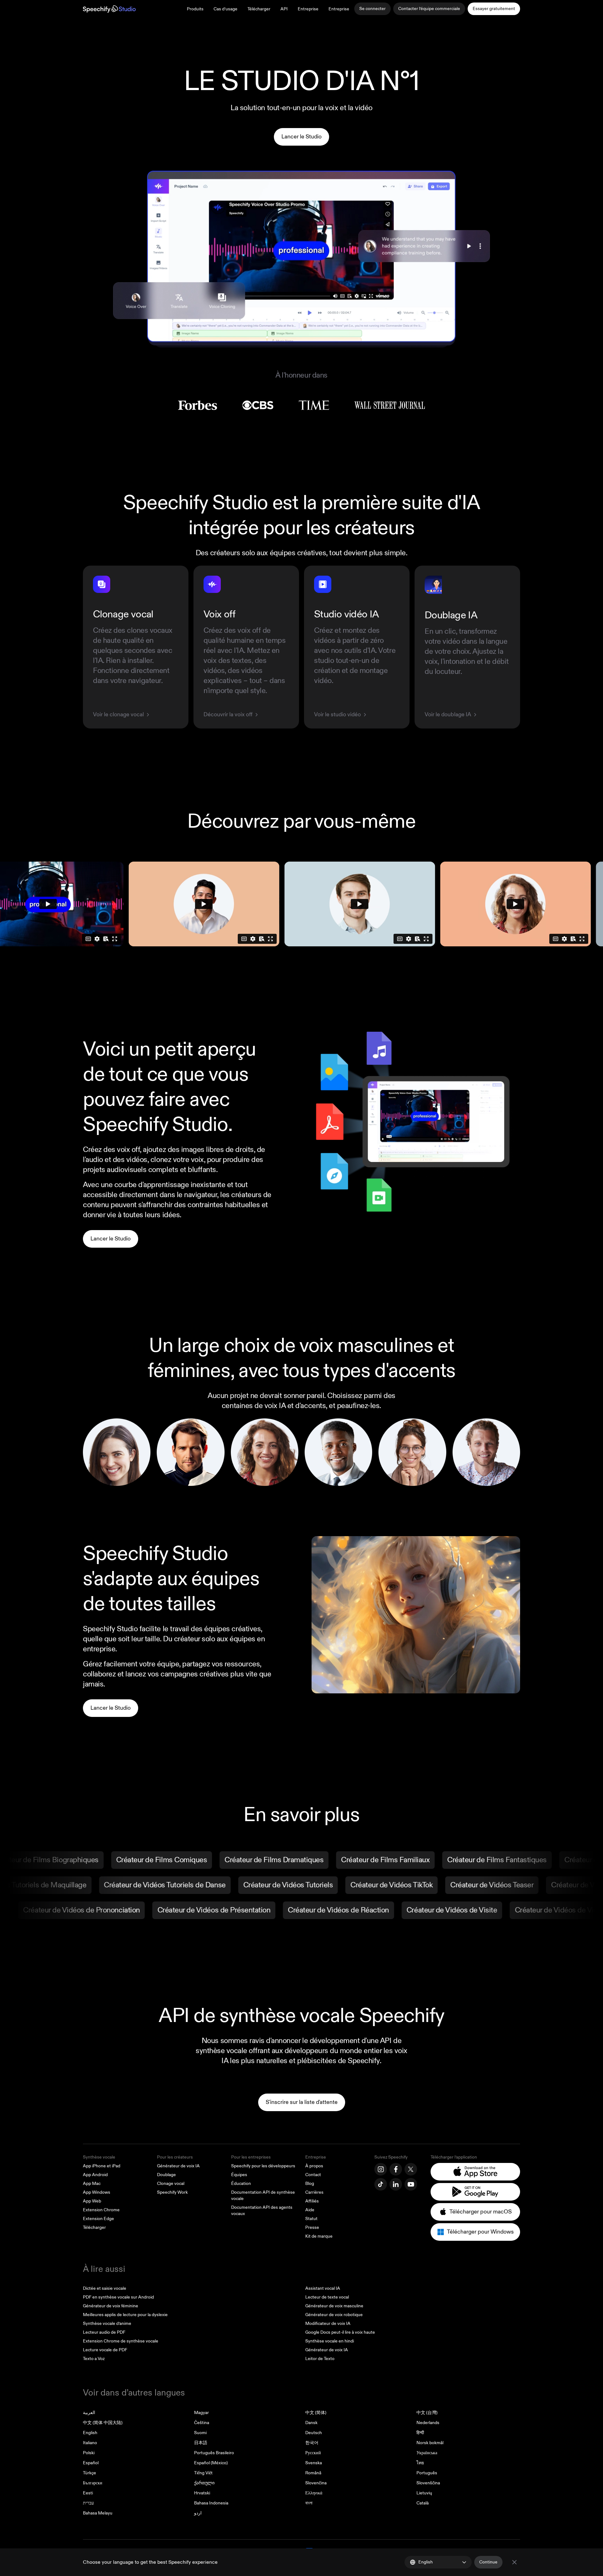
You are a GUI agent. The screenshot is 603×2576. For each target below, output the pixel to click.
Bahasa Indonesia (211, 2503)
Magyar (201, 2413)
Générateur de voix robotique (334, 2315)
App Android (95, 2175)
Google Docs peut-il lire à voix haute (340, 2332)
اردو (198, 2513)
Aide (310, 2210)
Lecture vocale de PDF (105, 2350)
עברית (88, 2503)
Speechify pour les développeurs (263, 2166)
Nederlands (428, 2423)
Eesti (88, 2493)
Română (313, 2473)
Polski (89, 2453)
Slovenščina (428, 2483)
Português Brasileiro (214, 2453)
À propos (314, 2166)
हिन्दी (420, 2433)
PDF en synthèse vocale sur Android (118, 2297)
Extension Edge (98, 2219)
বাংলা (309, 2503)
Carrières (314, 2192)
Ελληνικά (314, 2493)
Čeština (202, 2423)
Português (427, 2473)
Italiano (90, 2443)
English (90, 2433)
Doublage (166, 2175)
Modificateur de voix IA (328, 2323)
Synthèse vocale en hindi (330, 2341)
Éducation (241, 2183)
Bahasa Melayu (98, 2513)
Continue (488, 2562)
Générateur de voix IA (178, 2166)
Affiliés (312, 2201)
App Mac (92, 2183)
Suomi (200, 2433)
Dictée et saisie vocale (105, 2288)
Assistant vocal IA (323, 2288)
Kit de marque (319, 2236)
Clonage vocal (171, 2183)
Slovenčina (316, 2483)
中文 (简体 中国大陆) (103, 2423)
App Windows (97, 2192)
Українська (427, 2453)
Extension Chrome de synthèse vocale (121, 2341)
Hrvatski (202, 2493)
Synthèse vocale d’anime (107, 2323)
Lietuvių (424, 2493)
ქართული (204, 2483)
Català (423, 2503)
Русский (313, 2453)
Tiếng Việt (203, 2473)
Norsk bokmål (430, 2443)
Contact (313, 2175)
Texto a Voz (94, 2359)
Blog (310, 2183)
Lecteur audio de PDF (104, 2332)
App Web (92, 2201)
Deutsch (314, 2433)
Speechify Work (172, 2192)
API (284, 9)
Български (93, 2483)
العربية (89, 2413)
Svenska (314, 2463)
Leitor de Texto (320, 2359)
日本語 (201, 2443)
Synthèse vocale (99, 2157)
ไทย (420, 2463)
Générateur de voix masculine (334, 2306)
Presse (312, 2227)
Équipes (239, 2175)
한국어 (312, 2443)
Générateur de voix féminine (111, 2306)
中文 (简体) (316, 2413)
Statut (311, 2219)
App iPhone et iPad (102, 2166)
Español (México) (211, 2463)
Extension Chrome (101, 2210)
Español (91, 2463)
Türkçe (90, 2473)
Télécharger (259, 9)
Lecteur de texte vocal (327, 2297)
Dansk (311, 2423)
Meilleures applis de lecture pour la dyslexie (125, 2315)
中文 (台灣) (427, 2413)
